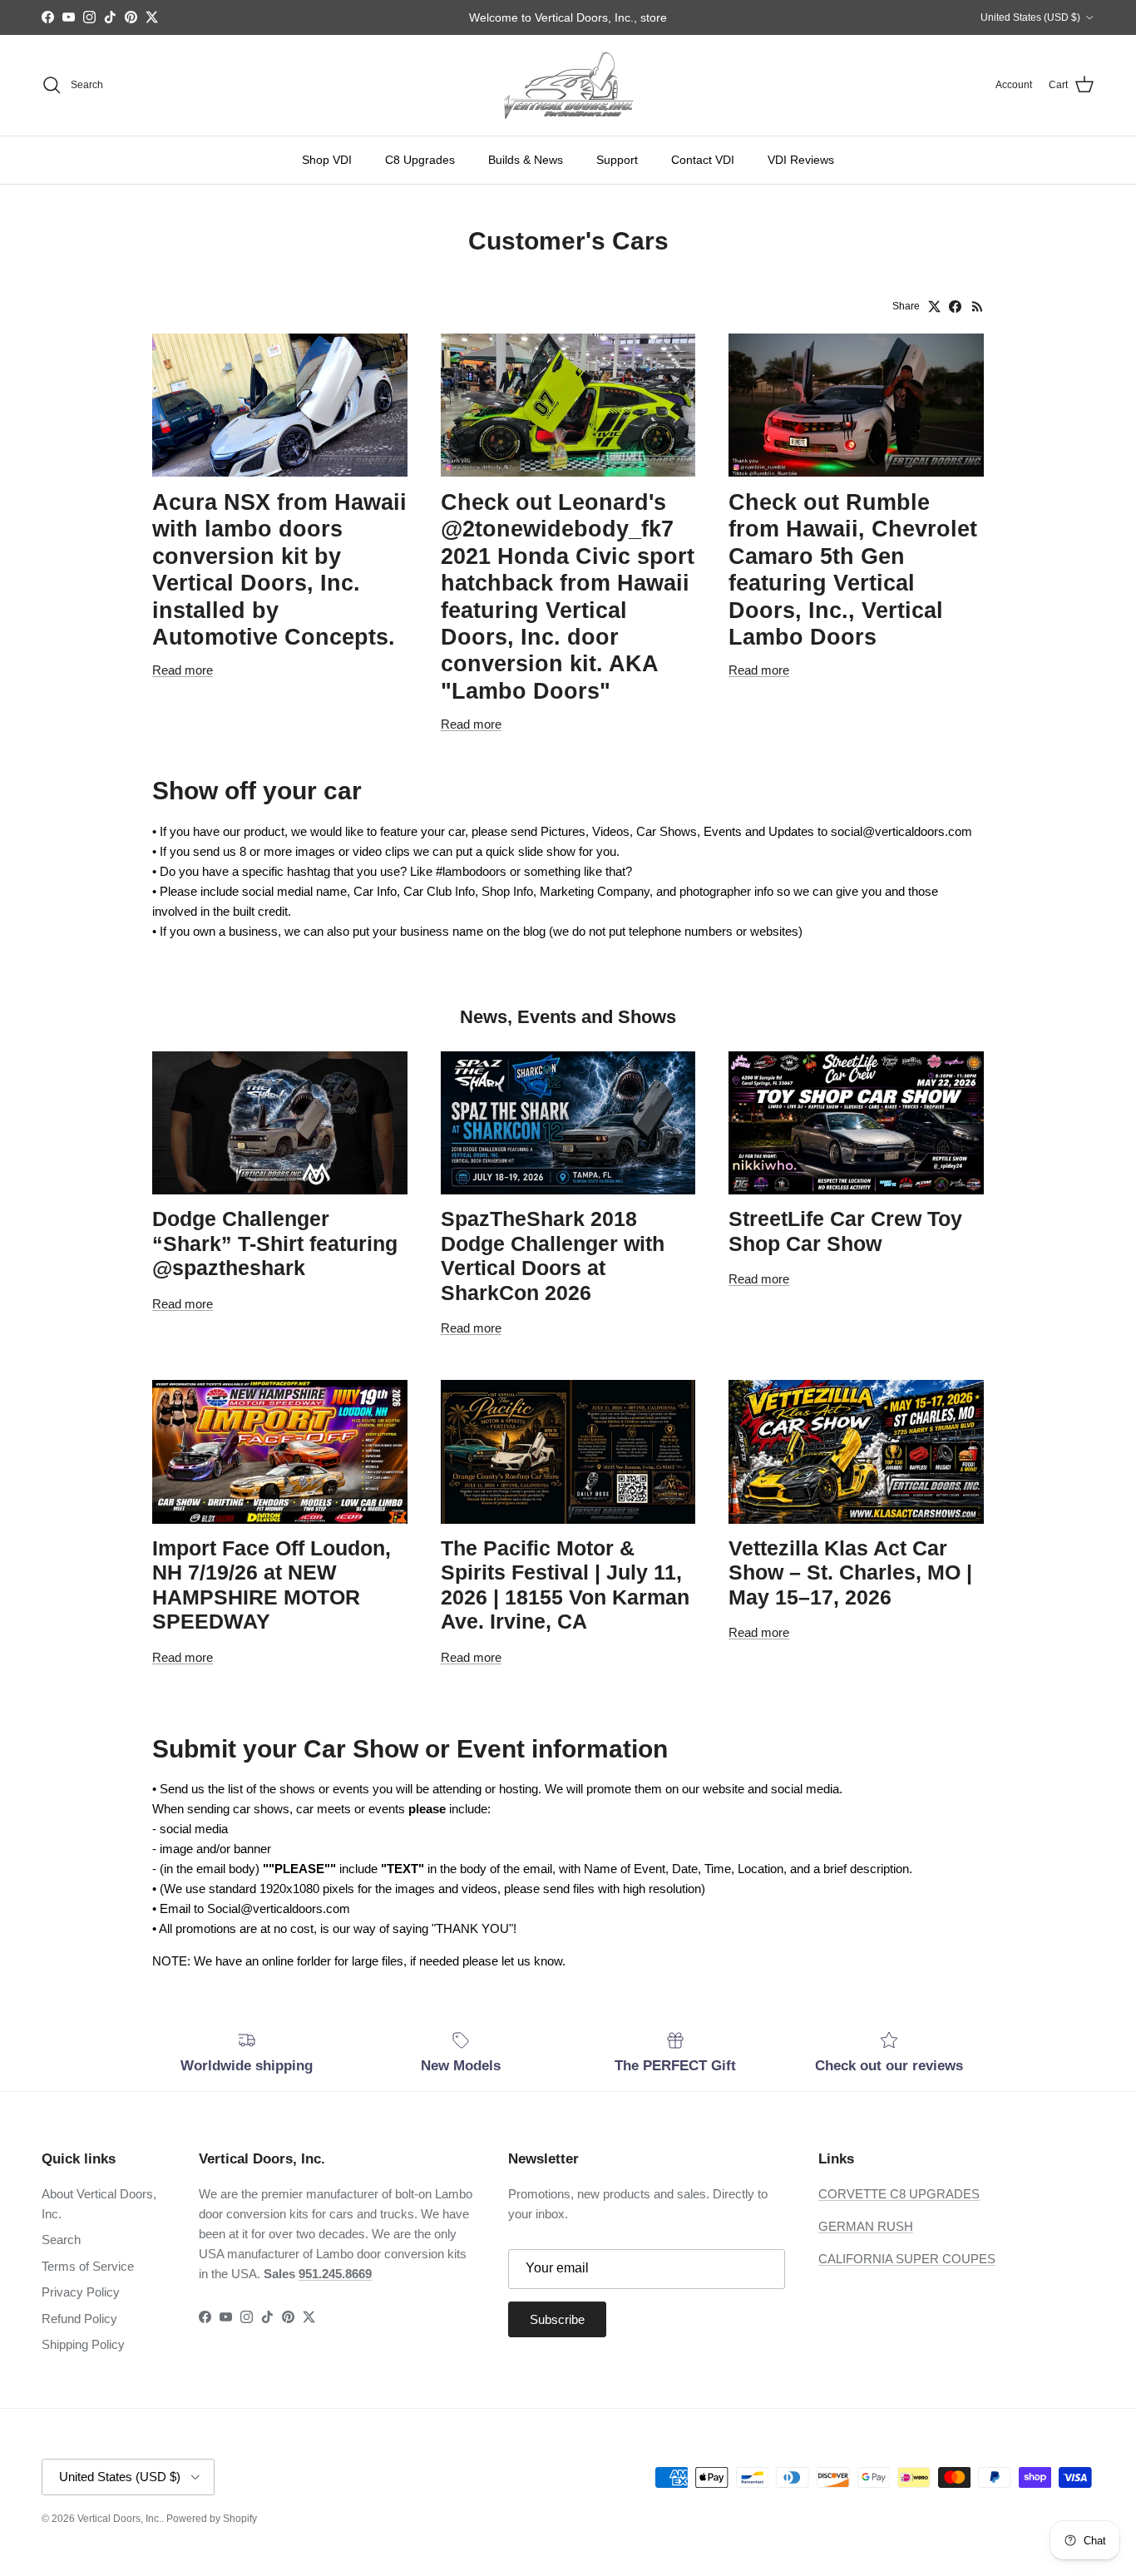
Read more (183, 670)
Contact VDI (703, 160)
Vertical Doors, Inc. (119, 2519)
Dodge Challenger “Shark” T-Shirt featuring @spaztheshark (275, 1244)
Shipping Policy (83, 2344)
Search (61, 2240)
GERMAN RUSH (866, 2226)
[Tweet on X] (934, 307)
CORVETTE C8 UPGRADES (899, 2194)
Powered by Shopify (212, 2519)
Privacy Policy (81, 2292)
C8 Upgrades (420, 160)
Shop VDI (327, 160)
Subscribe (557, 2319)
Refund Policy (79, 2319)
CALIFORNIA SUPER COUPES (907, 2259)
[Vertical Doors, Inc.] (568, 85)
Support (617, 160)
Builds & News (526, 160)
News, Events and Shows (568, 1017)
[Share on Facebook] (955, 307)
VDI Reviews (801, 160)
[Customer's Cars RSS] (978, 307)
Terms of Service (88, 2266)
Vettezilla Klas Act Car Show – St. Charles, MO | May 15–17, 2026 (850, 1573)
